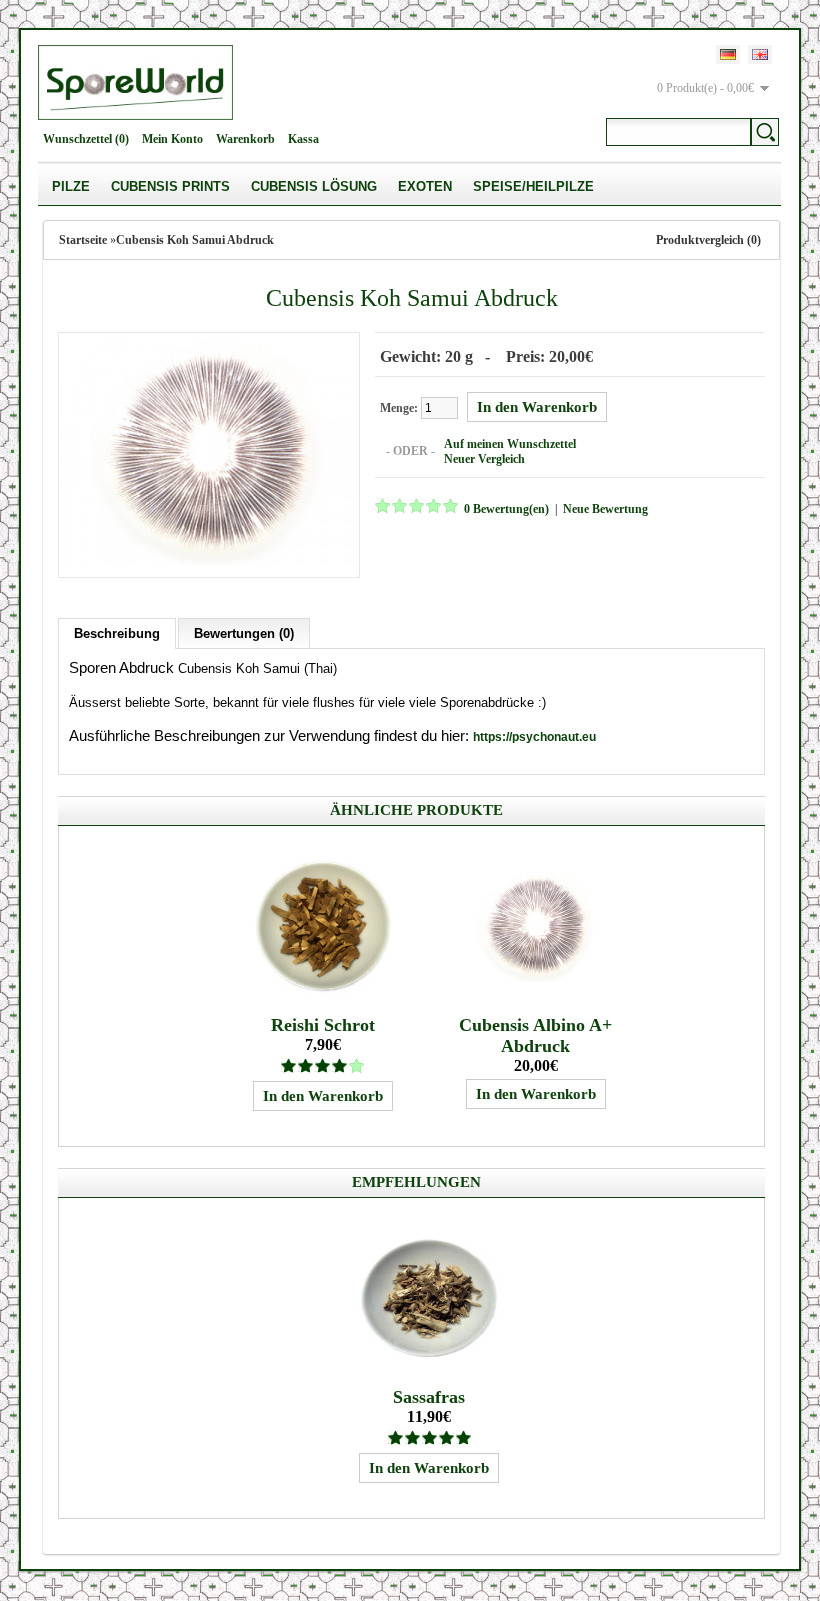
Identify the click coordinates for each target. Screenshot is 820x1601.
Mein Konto (172, 139)
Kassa (303, 139)
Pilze (71, 186)
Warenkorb (245, 139)
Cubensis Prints (170, 186)
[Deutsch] (728, 54)
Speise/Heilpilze (533, 186)
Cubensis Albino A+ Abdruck (535, 1035)
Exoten (425, 186)
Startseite (83, 240)
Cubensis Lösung (314, 186)
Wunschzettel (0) (86, 139)
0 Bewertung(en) (506, 509)
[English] (760, 54)
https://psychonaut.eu (534, 737)
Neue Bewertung (605, 509)
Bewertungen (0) (244, 633)
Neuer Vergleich (484, 459)
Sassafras (429, 1397)
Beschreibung (117, 633)
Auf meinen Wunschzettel (510, 444)
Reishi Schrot (323, 1025)
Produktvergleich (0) (708, 240)
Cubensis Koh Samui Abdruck (195, 240)
